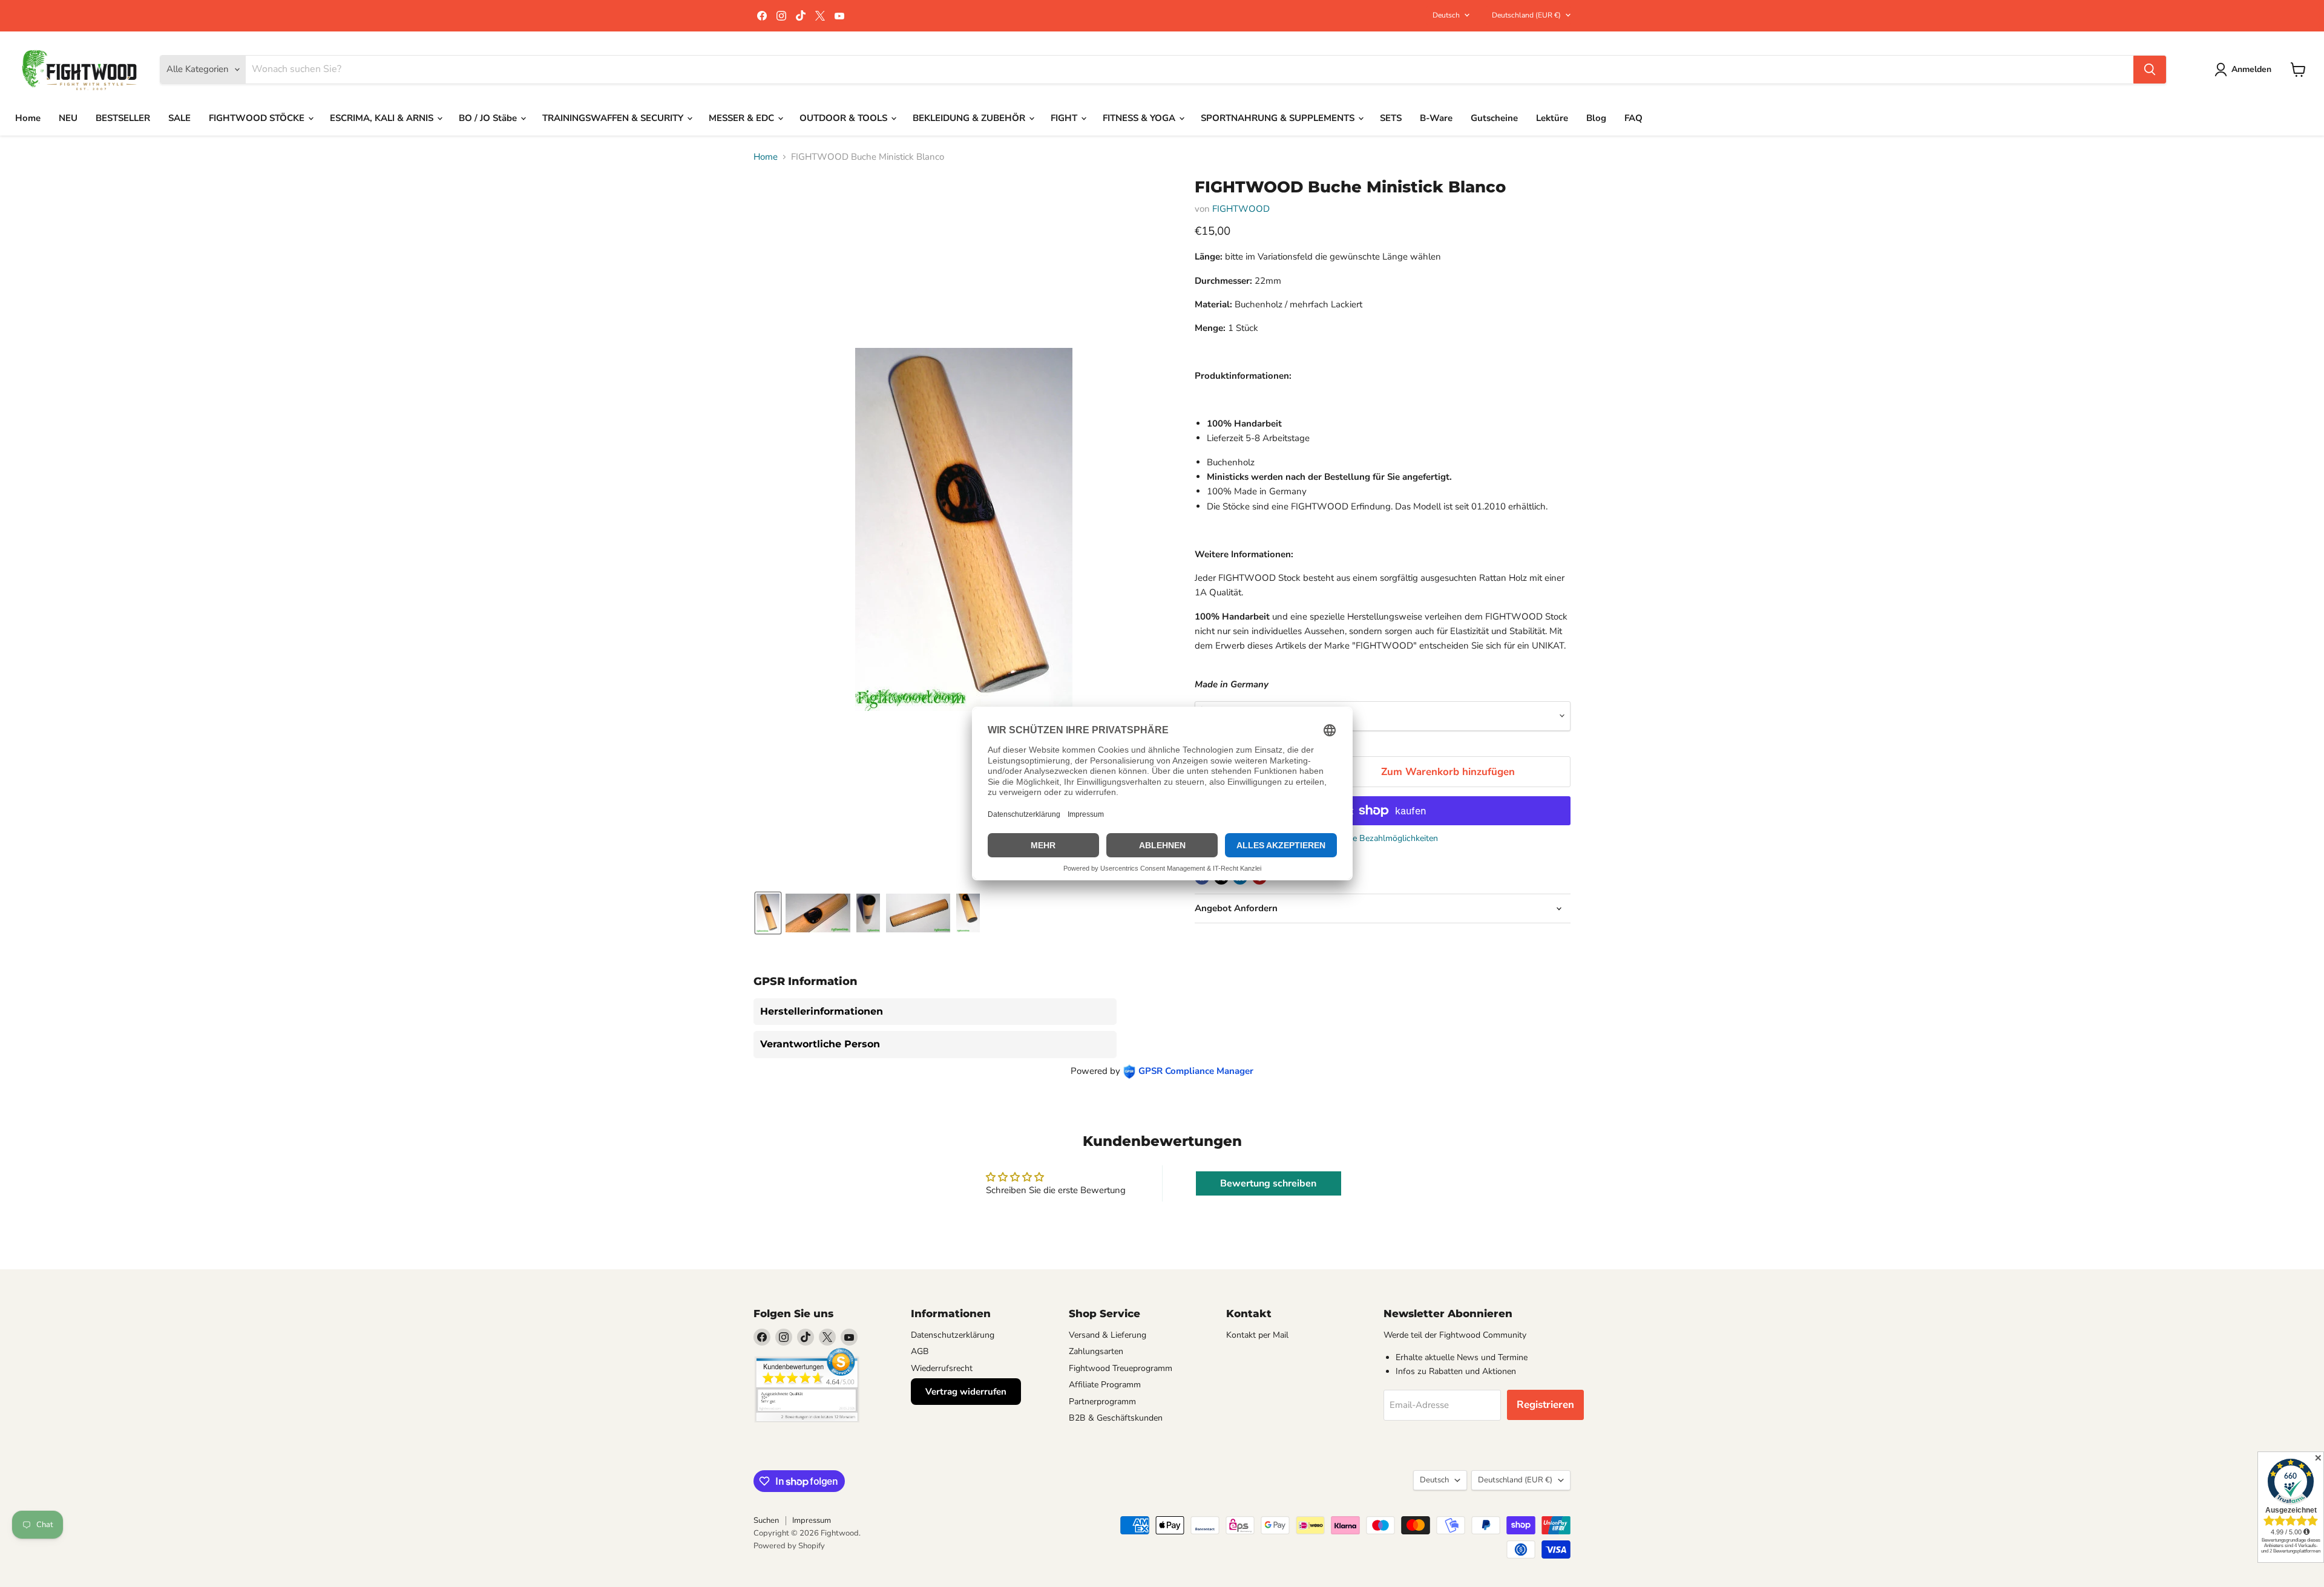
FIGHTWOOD (1241, 209)
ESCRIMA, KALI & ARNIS (383, 118)
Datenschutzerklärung (953, 1335)
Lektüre (1552, 118)
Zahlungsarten (1096, 1351)
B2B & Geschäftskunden (1116, 1418)
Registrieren (1545, 1405)
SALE (179, 118)
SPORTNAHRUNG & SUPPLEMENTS (1279, 118)
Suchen (766, 1520)
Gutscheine (1494, 118)
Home (28, 118)
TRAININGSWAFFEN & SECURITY (614, 118)
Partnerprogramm (1102, 1402)
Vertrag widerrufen (966, 1392)
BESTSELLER (123, 118)
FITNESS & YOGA (1140, 118)
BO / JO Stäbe (489, 118)
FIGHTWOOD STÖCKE (258, 118)
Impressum (812, 1520)
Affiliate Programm (1105, 1385)
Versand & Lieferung (1108, 1335)
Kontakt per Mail (1257, 1335)
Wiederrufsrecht (942, 1368)
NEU (68, 118)
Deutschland (1526, 15)
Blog (1596, 118)
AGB (920, 1351)
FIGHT (1065, 118)
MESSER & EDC (743, 118)
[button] (2245, 70)
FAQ (1633, 118)
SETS (1391, 118)
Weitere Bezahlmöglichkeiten (1383, 839)
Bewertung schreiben (1268, 1183)
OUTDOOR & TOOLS (845, 118)
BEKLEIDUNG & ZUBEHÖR (970, 118)
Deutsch (1446, 15)
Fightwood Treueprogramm (1121, 1368)
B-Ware (1436, 118)
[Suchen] (2150, 70)
